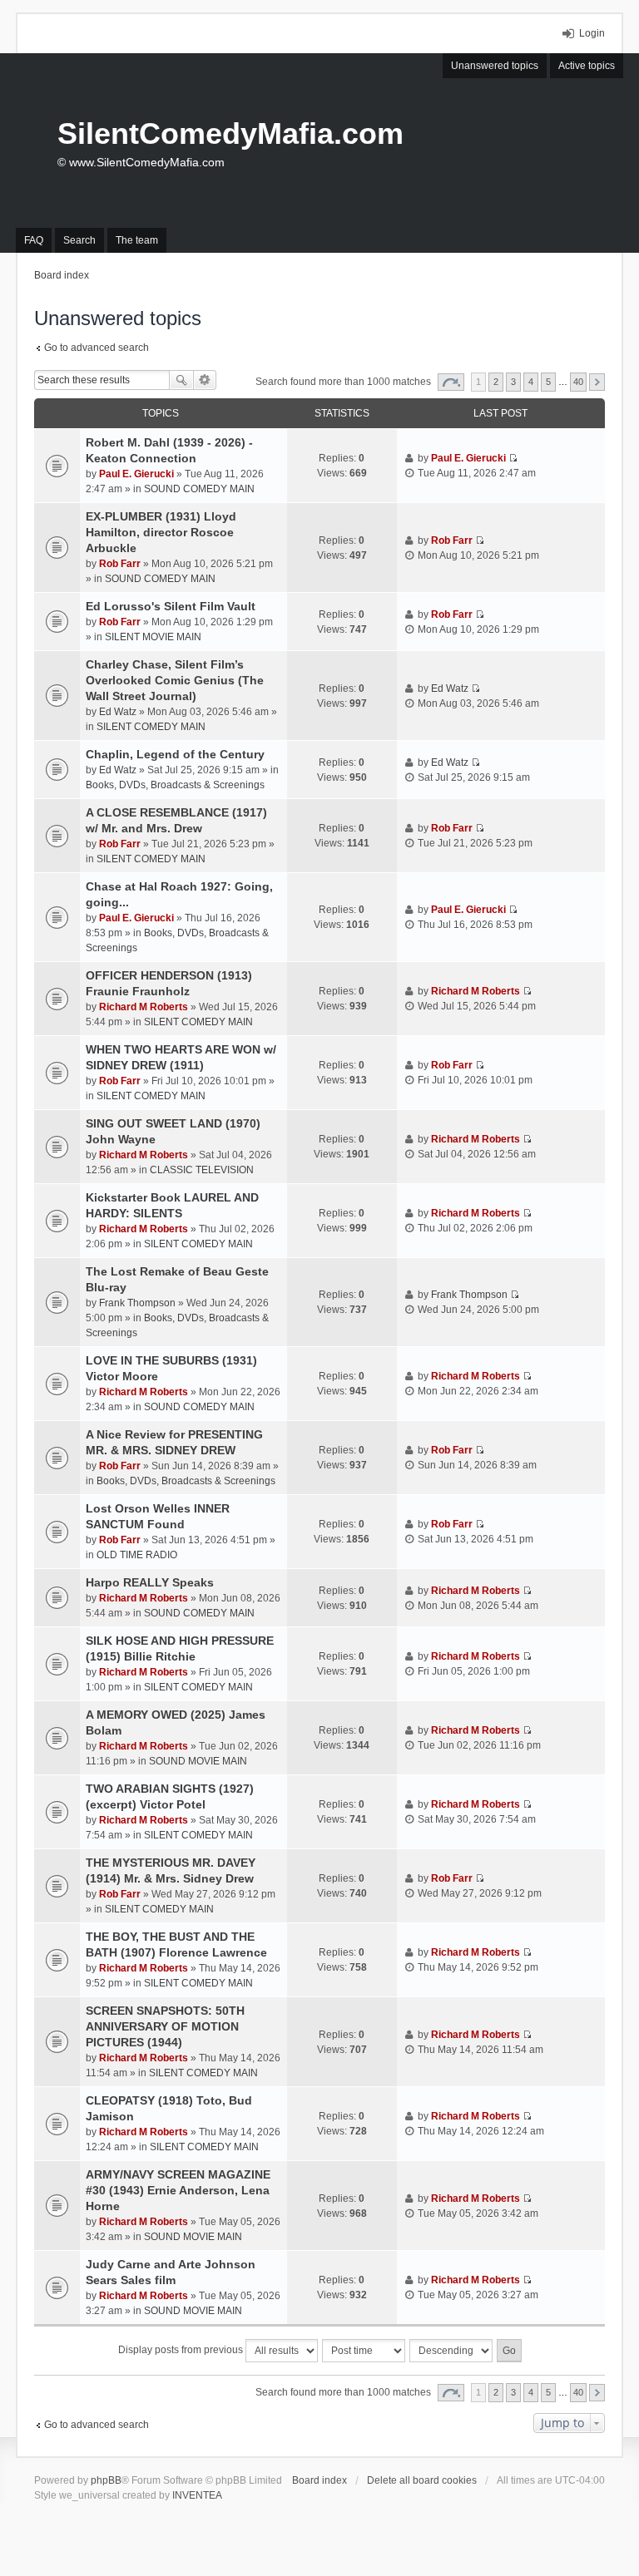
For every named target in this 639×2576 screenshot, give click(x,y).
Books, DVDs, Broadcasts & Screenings (175, 785)
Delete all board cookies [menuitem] (422, 2480)
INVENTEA (197, 2495)
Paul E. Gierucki (136, 474)
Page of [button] (451, 382)
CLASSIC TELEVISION (202, 1170)
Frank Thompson (137, 1303)
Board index (319, 2480)
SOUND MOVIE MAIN (198, 1761)
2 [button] (496, 382)
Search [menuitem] (79, 240)
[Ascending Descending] (452, 2351)
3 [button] (513, 382)
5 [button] (548, 382)
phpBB (106, 2480)
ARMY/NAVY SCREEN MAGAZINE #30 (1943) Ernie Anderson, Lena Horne (178, 2190)
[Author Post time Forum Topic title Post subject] (364, 2351)
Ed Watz (118, 712)
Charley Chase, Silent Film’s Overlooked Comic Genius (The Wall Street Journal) (175, 680)
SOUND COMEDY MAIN (199, 489)
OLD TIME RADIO (137, 1555)
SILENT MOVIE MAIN (153, 637)
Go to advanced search (97, 348)
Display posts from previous (182, 2350)
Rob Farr (120, 564)
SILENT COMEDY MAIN (151, 727)
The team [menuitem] (137, 240)
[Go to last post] (513, 458)
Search (181, 380)
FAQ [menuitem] (34, 240)
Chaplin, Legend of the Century (175, 754)
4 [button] (531, 382)
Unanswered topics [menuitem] (495, 66)
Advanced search (205, 380)
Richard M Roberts (144, 1007)
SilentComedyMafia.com (230, 133)
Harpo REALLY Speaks (150, 1582)
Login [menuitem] (592, 33)
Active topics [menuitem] (587, 66)
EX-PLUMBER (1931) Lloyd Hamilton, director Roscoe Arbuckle (161, 532)
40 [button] (578, 382)
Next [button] (597, 382)
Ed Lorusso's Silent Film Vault (171, 606)
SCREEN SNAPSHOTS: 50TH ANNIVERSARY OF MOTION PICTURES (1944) (165, 2026)
